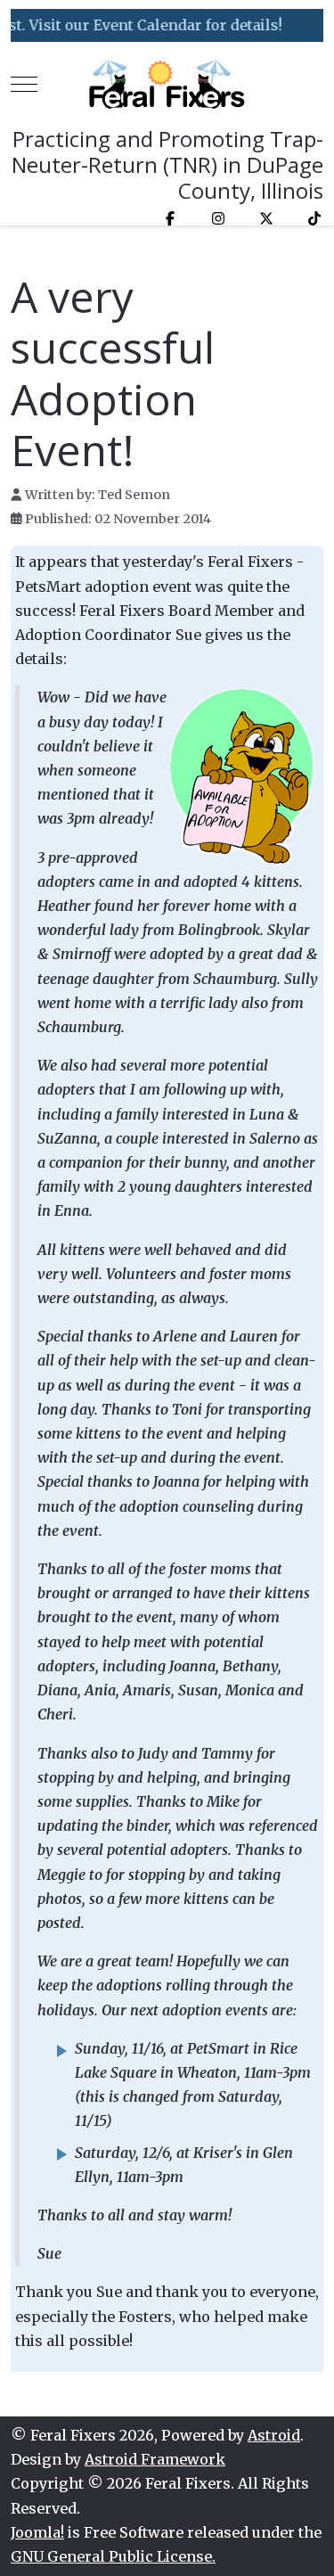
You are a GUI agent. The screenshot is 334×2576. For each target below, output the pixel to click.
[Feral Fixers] (167, 84)
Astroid (274, 2435)
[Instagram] (218, 218)
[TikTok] (314, 218)
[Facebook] (170, 218)
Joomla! (37, 2532)
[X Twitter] (266, 218)
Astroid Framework (155, 2459)
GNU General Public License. (113, 2556)
